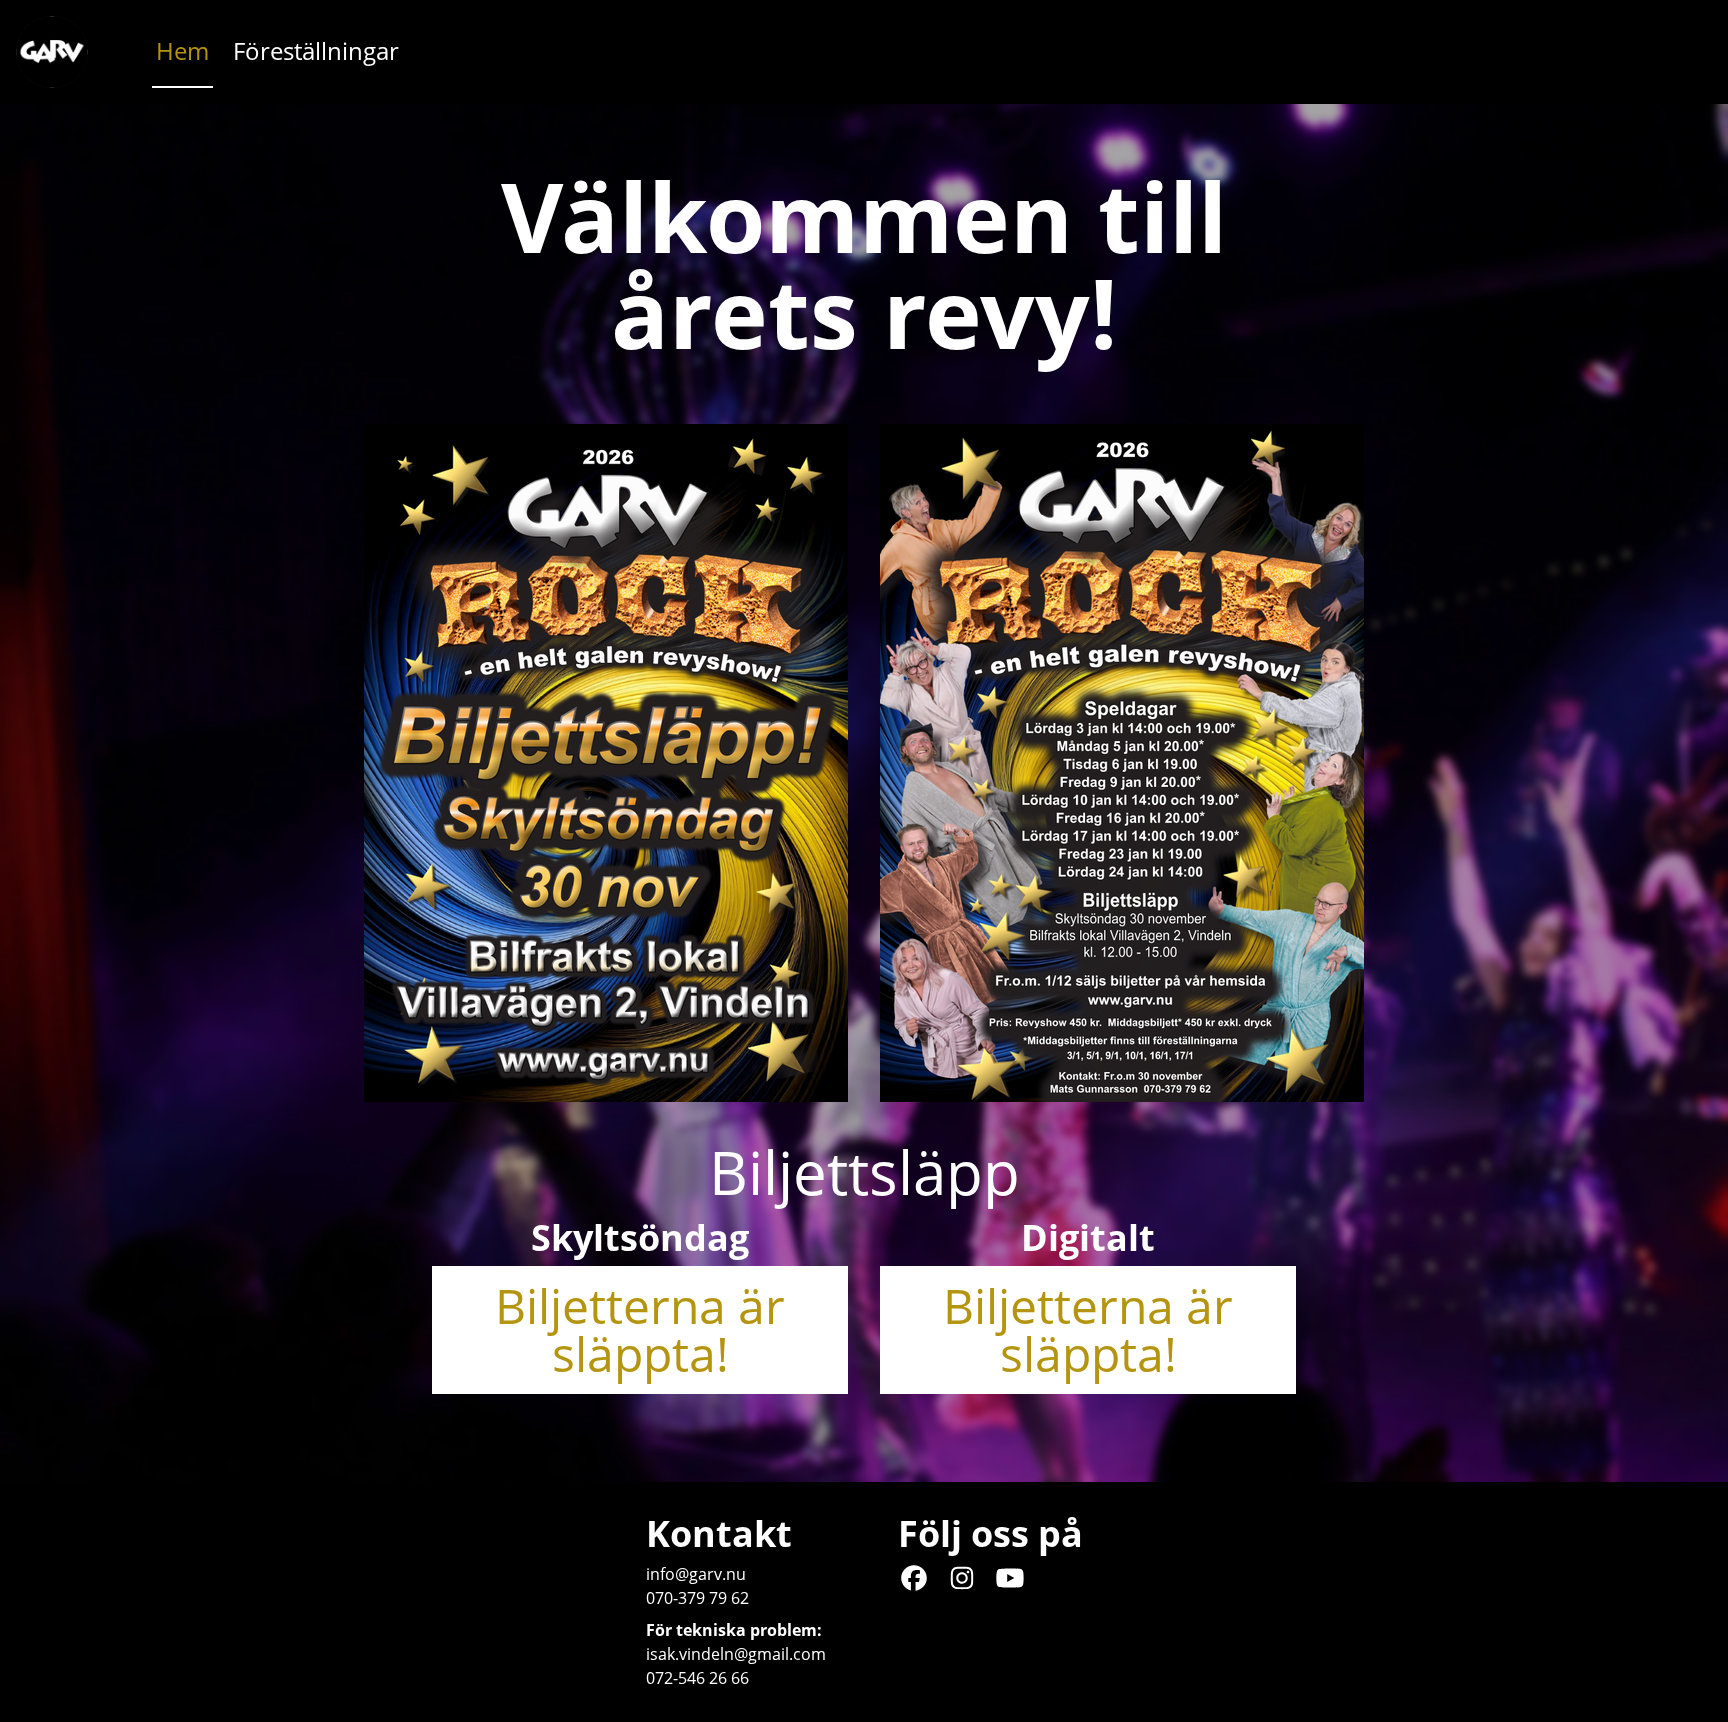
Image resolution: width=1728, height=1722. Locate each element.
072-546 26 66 (697, 1678)
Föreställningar (316, 50)
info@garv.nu (696, 1574)
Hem (182, 50)
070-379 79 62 (697, 1598)
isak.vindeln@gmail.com (736, 1654)
